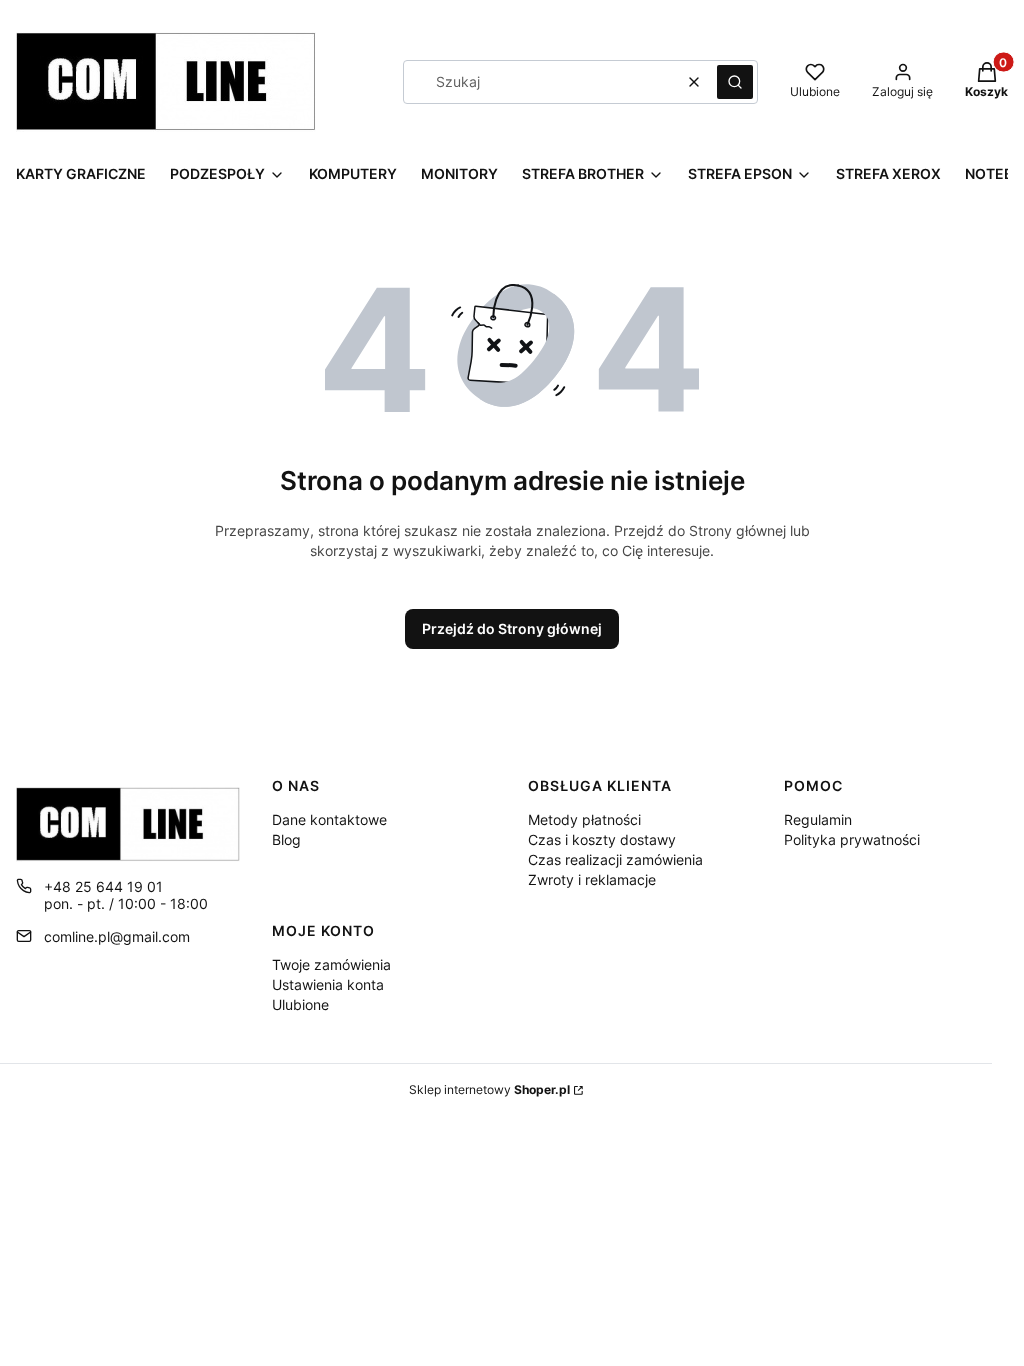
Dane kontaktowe (329, 819)
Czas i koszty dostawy (602, 839)
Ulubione (300, 1004)
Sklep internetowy (489, 1089)
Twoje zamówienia (331, 964)
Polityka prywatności (852, 839)
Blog (286, 839)
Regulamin (818, 819)
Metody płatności (584, 819)
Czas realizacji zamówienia (615, 859)
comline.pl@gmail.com (117, 936)
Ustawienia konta (328, 984)
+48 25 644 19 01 (103, 886)
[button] (735, 82)
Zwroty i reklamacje (592, 879)
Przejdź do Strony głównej (512, 628)
